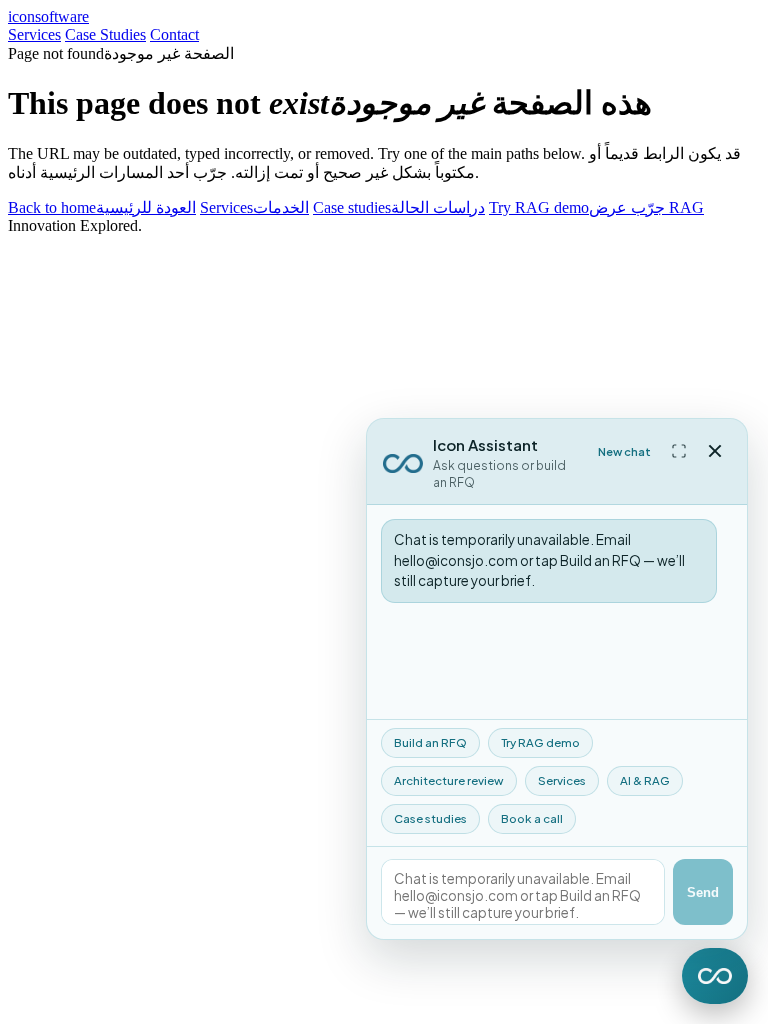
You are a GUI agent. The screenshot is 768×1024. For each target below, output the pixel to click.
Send (703, 892)
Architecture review (449, 780)
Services (34, 34)
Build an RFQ (430, 742)
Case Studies (105, 34)
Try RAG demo (540, 742)
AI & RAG (645, 780)
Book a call (532, 818)
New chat (624, 451)
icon (48, 16)
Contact (174, 34)
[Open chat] (715, 976)
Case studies (430, 818)
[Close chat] (715, 451)
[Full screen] (679, 451)
